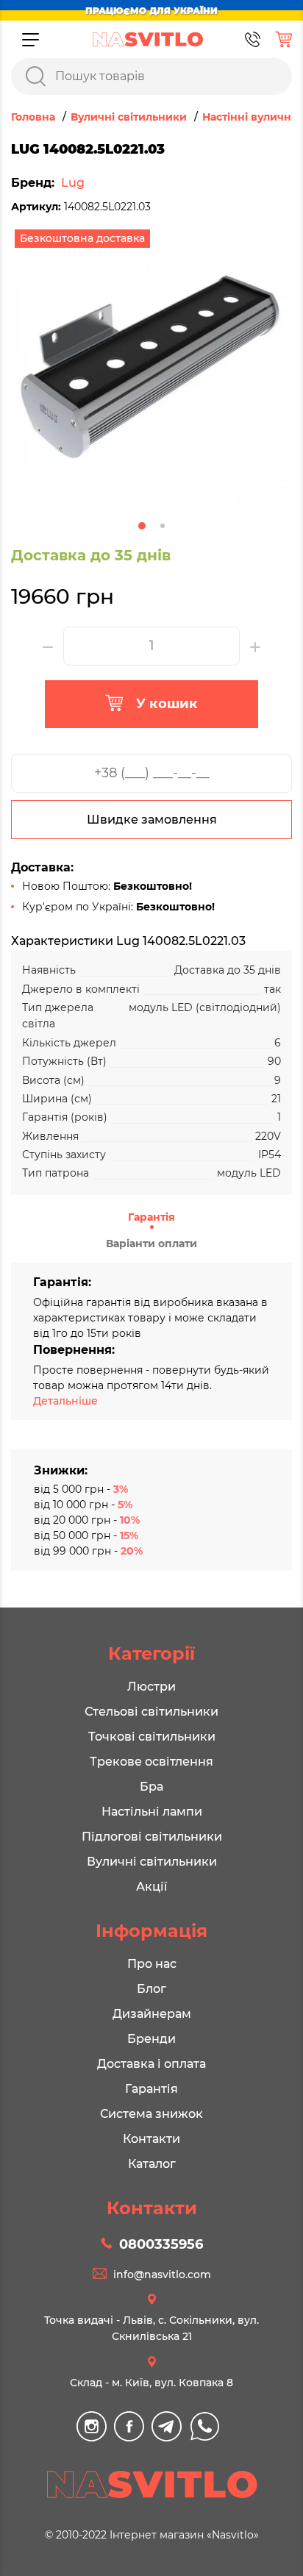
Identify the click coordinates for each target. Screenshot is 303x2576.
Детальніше (65, 1401)
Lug (73, 183)
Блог (151, 1989)
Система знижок (151, 2114)
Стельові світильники (151, 1712)
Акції (151, 1887)
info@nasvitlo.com (162, 2274)
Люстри (151, 1687)
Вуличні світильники (152, 1862)
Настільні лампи (152, 1812)
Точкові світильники (152, 1737)
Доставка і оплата (151, 2064)
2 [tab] (163, 526)
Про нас (152, 1964)
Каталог (152, 2164)
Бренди (151, 2039)
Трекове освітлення (151, 1762)
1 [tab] (142, 526)
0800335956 (161, 2244)
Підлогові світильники (152, 1837)
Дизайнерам (152, 2014)
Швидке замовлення (152, 820)
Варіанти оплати (151, 1244)
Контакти (151, 2139)
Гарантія (151, 1217)
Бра (151, 1787)
